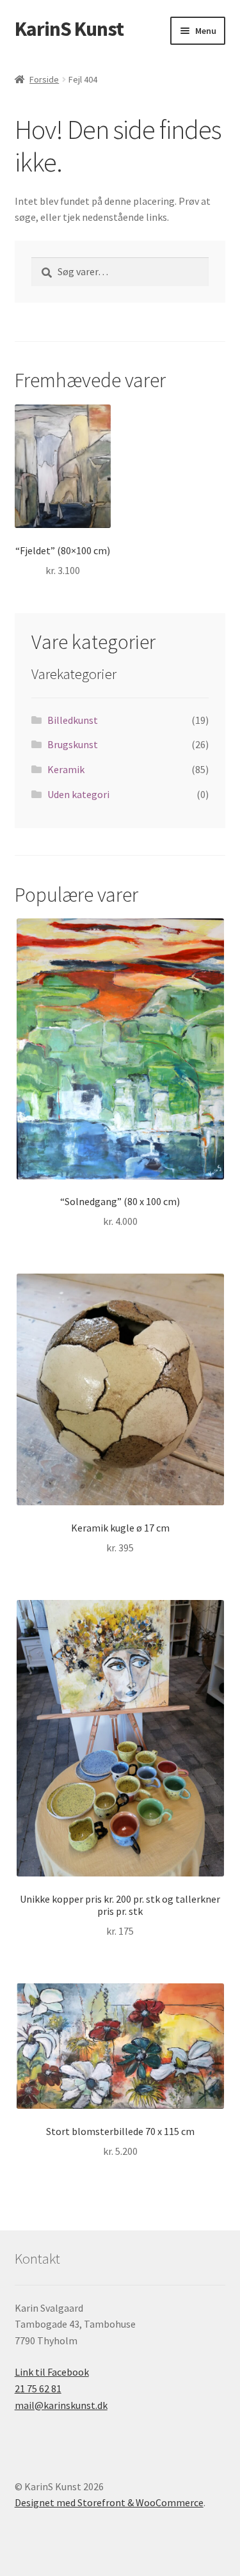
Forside (44, 79)
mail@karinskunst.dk (61, 2405)
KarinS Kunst (69, 29)
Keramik (66, 769)
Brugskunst (73, 744)
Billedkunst (73, 720)
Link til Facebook (52, 2372)
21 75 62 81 (38, 2388)
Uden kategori (78, 794)
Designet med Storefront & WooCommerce (109, 2502)
